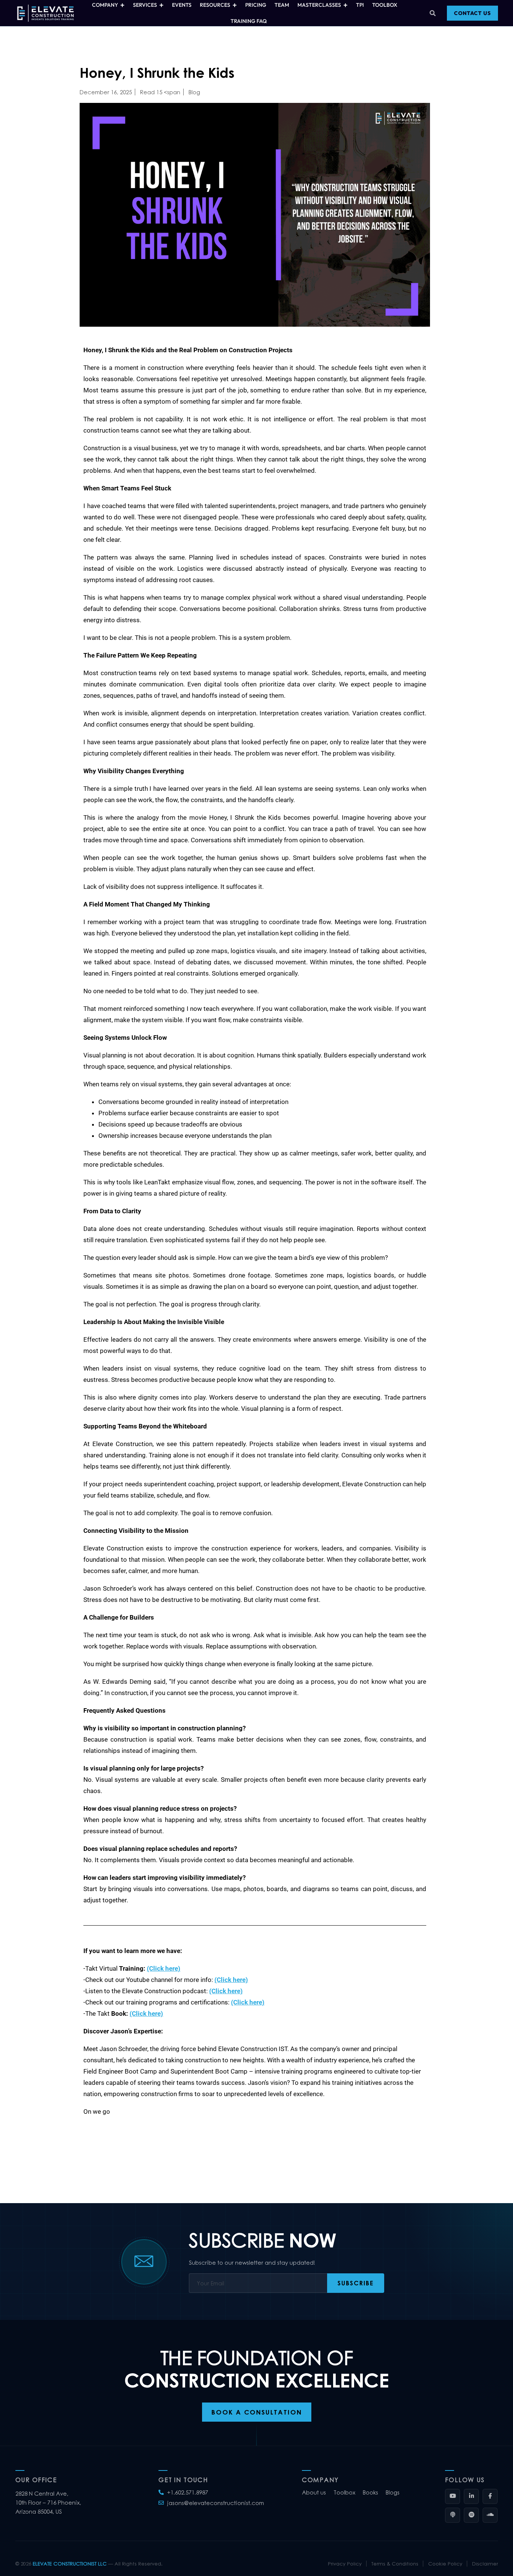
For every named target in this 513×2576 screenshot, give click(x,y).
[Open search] (433, 13)
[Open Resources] (235, 5)
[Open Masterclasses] (346, 5)
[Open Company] (123, 5)
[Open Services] (162, 5)
